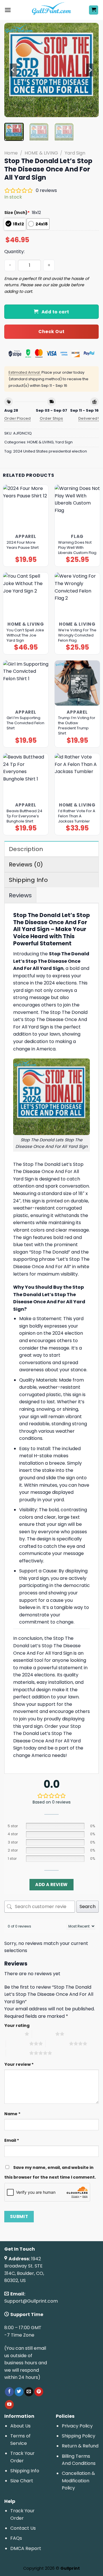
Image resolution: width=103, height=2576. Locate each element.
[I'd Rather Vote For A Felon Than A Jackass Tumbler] (77, 776)
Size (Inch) (17, 213)
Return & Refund (80, 2446)
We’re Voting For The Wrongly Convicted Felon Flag (77, 635)
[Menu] (8, 10)
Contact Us (23, 2528)
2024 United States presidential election (50, 451)
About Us (20, 2426)
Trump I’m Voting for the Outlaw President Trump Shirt (77, 726)
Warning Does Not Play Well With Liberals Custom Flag (77, 548)
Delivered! (89, 418)
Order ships (51, 418)
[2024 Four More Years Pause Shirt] (26, 507)
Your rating (17, 2025)
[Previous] (13, 70)
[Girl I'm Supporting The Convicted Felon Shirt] (26, 683)
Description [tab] (26, 849)
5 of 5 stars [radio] (18, 2053)
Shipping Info (25, 2471)
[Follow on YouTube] (9, 2405)
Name (12, 2114)
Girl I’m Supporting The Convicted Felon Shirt (25, 723)
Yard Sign (75, 153)
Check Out (51, 332)
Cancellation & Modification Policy (78, 2481)
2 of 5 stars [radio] (44, 2034)
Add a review (51, 1885)
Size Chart (22, 2481)
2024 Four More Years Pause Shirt (23, 545)
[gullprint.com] (52, 10)
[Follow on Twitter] (19, 2392)
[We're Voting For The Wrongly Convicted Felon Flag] (77, 595)
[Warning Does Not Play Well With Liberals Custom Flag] (77, 507)
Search (88, 1907)
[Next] (90, 70)
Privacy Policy (77, 2426)
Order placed (18, 418)
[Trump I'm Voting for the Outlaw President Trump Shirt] (77, 683)
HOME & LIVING (41, 153)
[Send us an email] (29, 2392)
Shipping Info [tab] (28, 880)
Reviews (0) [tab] (26, 864)
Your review (19, 2064)
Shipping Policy (79, 2436)
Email (12, 2140)
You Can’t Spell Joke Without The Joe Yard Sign (25, 635)
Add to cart (55, 312)
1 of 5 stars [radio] (13, 2034)
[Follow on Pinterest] (39, 2392)
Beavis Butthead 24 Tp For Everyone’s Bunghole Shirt (24, 816)
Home (11, 153)
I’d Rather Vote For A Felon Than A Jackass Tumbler (77, 816)
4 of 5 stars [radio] (57, 2043)
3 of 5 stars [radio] (18, 2043)
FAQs (16, 2538)
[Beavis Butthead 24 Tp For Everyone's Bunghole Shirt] (26, 776)
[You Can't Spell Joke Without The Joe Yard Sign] (26, 595)
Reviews (20, 895)
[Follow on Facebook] (9, 2392)
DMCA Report (26, 2548)
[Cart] (94, 10)
